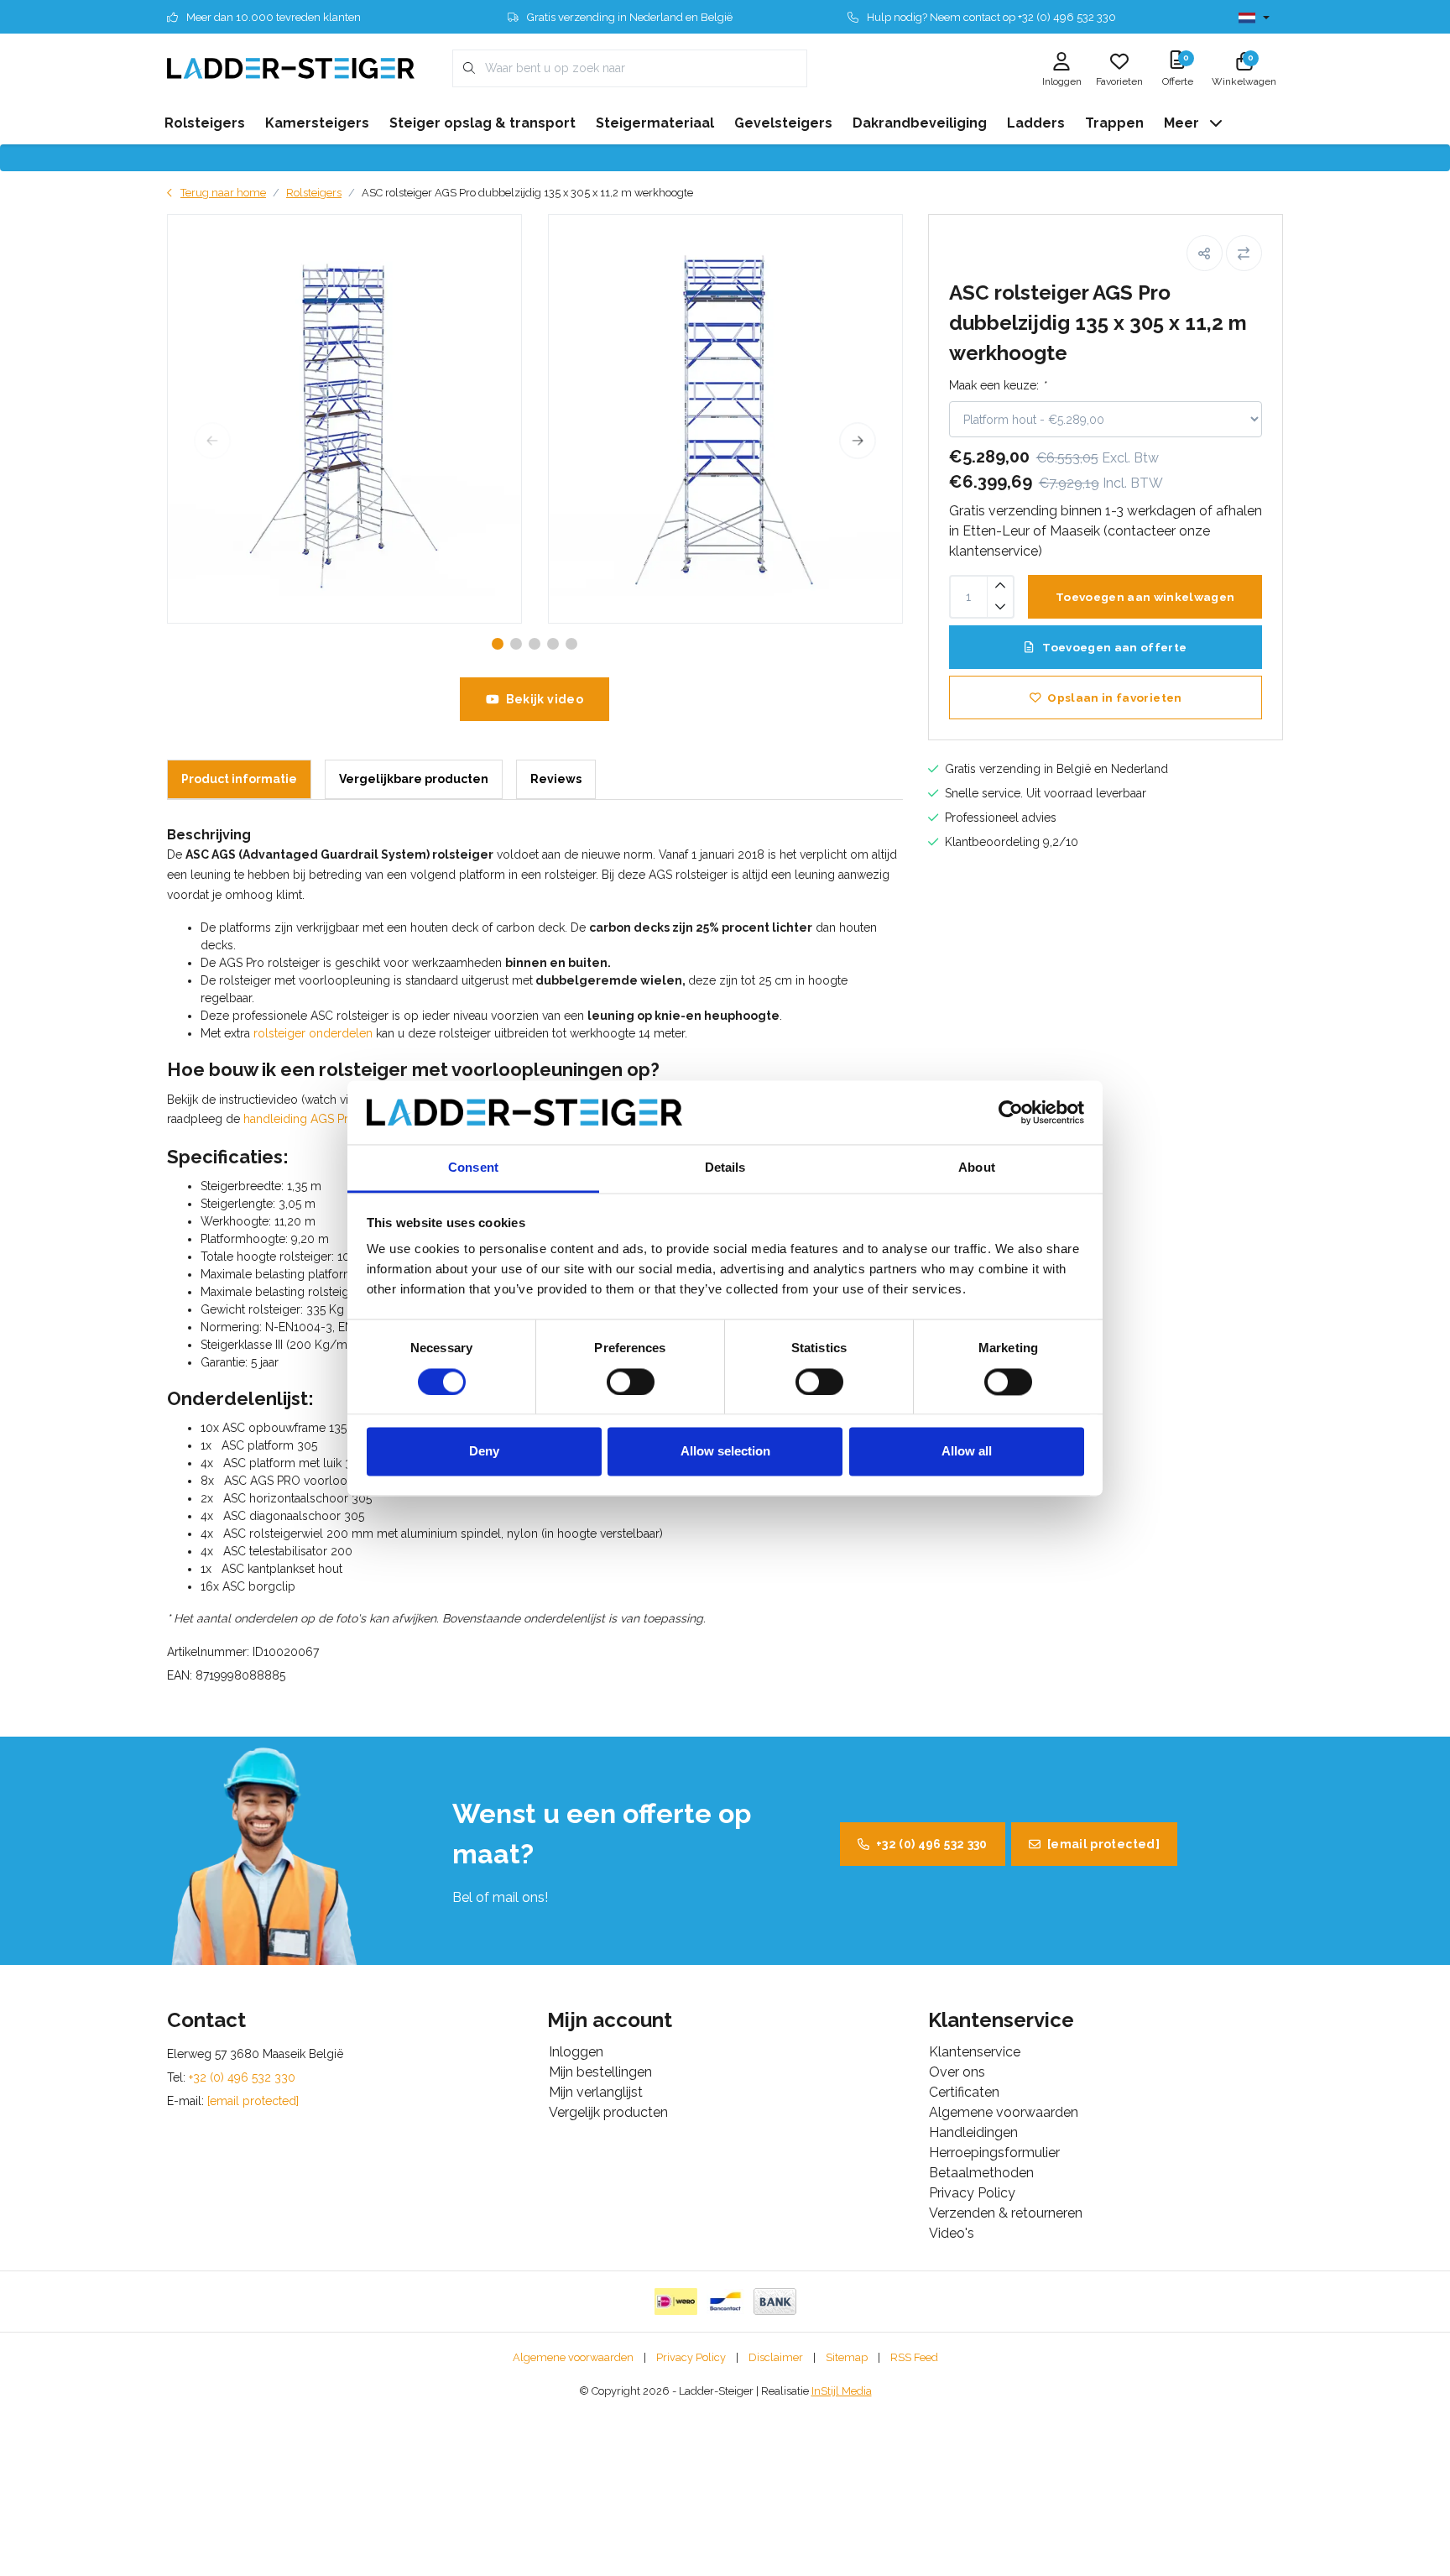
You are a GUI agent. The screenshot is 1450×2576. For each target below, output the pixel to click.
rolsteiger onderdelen (313, 1033)
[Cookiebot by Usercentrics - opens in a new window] (1011, 1112)
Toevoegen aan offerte (1113, 647)
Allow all (967, 1452)
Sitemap (847, 2357)
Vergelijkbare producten (414, 779)
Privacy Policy (691, 2357)
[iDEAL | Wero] (676, 2302)
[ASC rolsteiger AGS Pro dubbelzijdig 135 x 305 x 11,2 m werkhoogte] (344, 419)
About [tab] (977, 1168)
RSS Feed (914, 2357)
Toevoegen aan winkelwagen (1145, 597)
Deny (484, 1452)
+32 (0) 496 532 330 (932, 1844)
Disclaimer (776, 2357)
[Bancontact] (725, 2302)
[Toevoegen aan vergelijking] (1244, 253)
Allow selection (725, 1452)
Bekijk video (545, 699)
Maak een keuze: (997, 385)
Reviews (556, 779)
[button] (1205, 253)
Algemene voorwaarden (573, 2357)
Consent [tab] (473, 1168)
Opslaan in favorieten (1114, 698)
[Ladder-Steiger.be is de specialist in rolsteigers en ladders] (291, 68)
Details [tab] (725, 1168)
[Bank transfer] (775, 2302)
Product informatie (239, 779)
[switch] (631, 1382)
